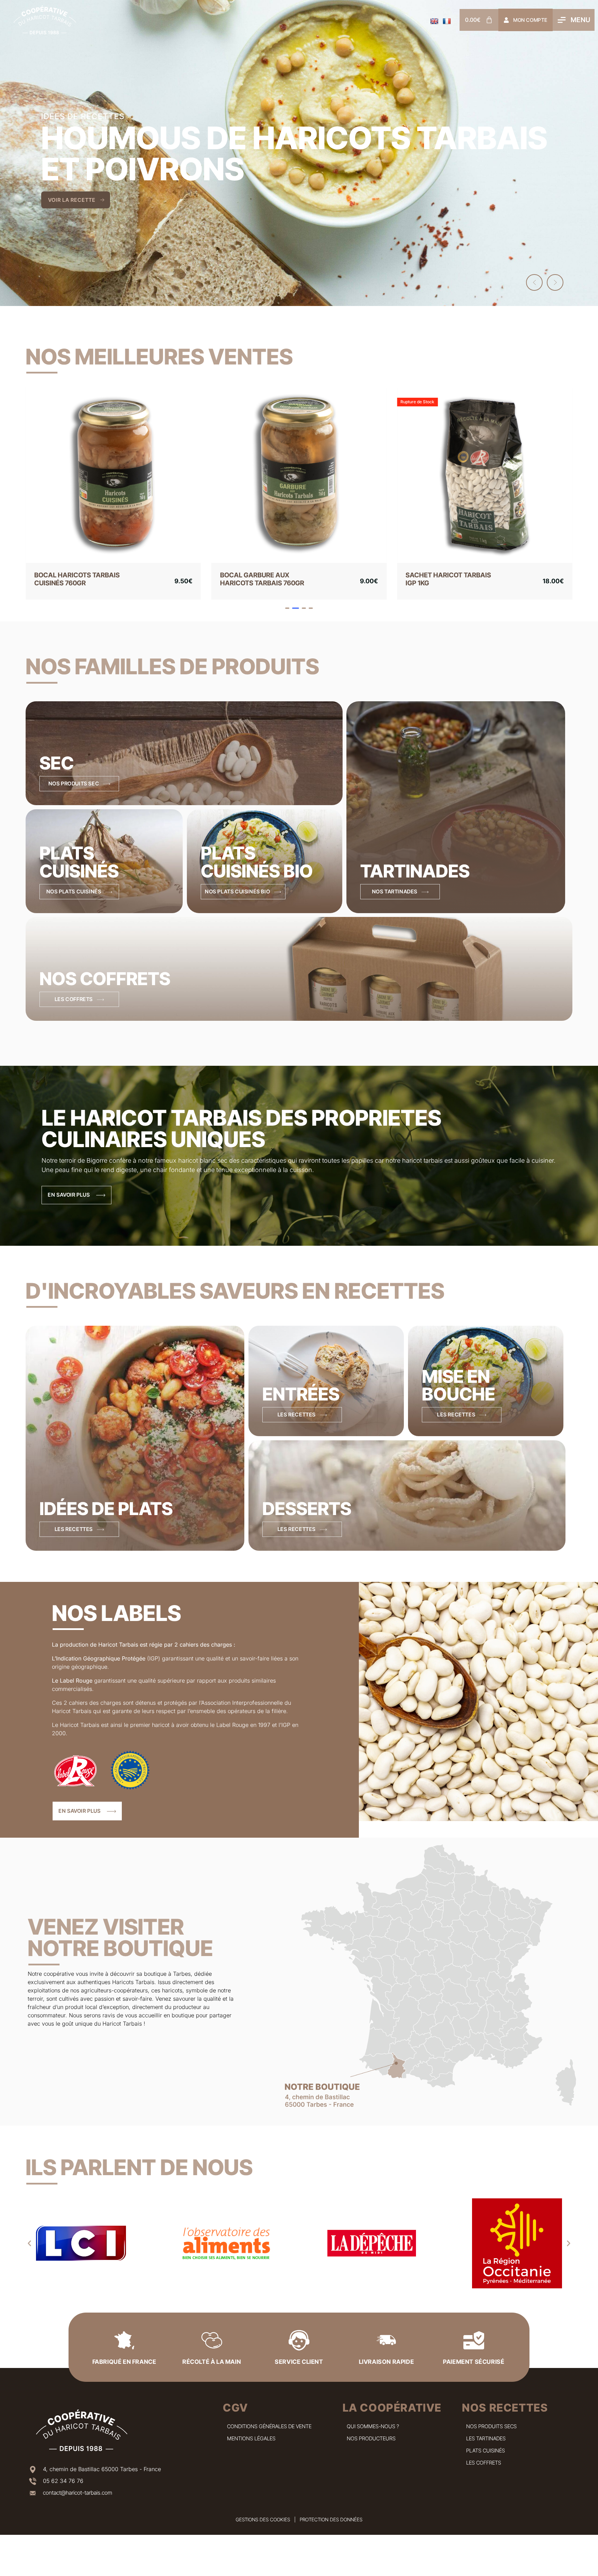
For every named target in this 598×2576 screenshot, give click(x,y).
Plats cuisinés (486, 2458)
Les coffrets (484, 2471)
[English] (434, 21)
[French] (447, 21)
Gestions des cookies (263, 2527)
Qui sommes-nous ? (373, 2434)
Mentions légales (251, 2446)
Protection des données (331, 2527)
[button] (534, 282)
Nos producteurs (371, 2446)
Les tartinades (486, 2446)
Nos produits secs (491, 2434)
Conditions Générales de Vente (269, 2434)
